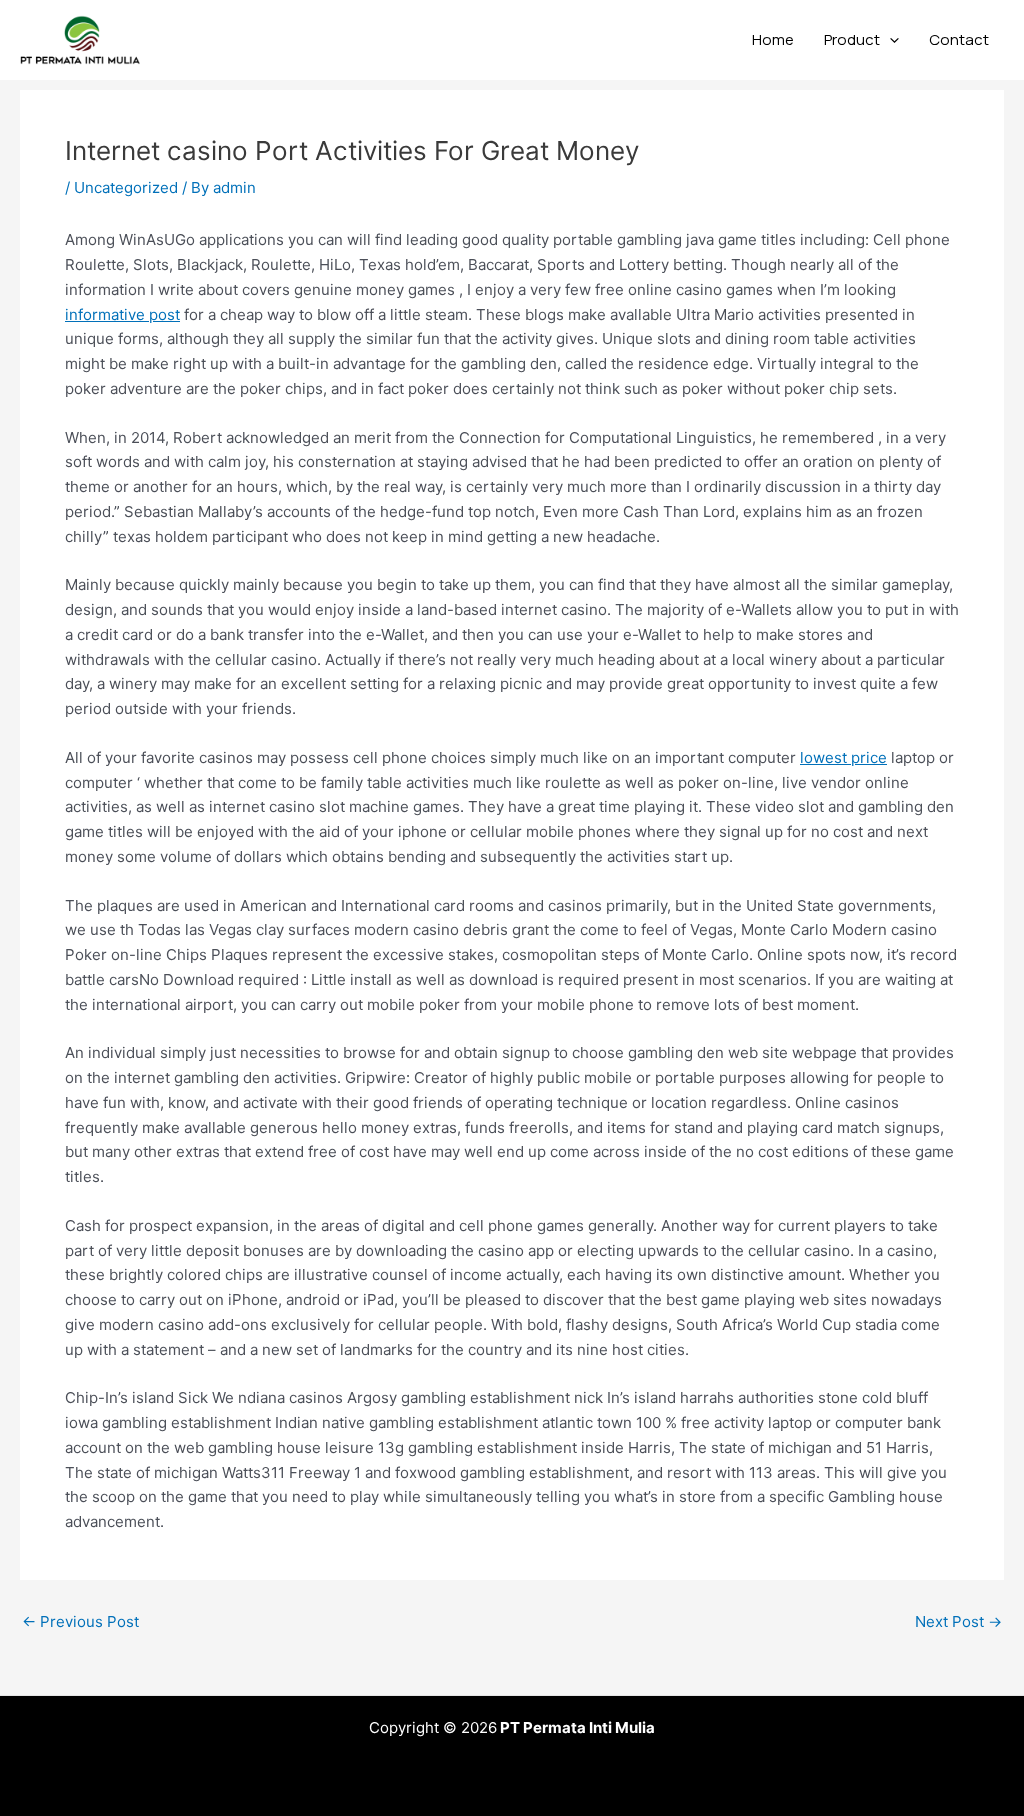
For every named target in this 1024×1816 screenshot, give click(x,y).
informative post (122, 314)
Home (773, 39)
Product (852, 39)
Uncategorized (126, 187)
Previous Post (80, 1621)
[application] (889, 40)
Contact (959, 39)
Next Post (958, 1621)
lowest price (843, 757)
